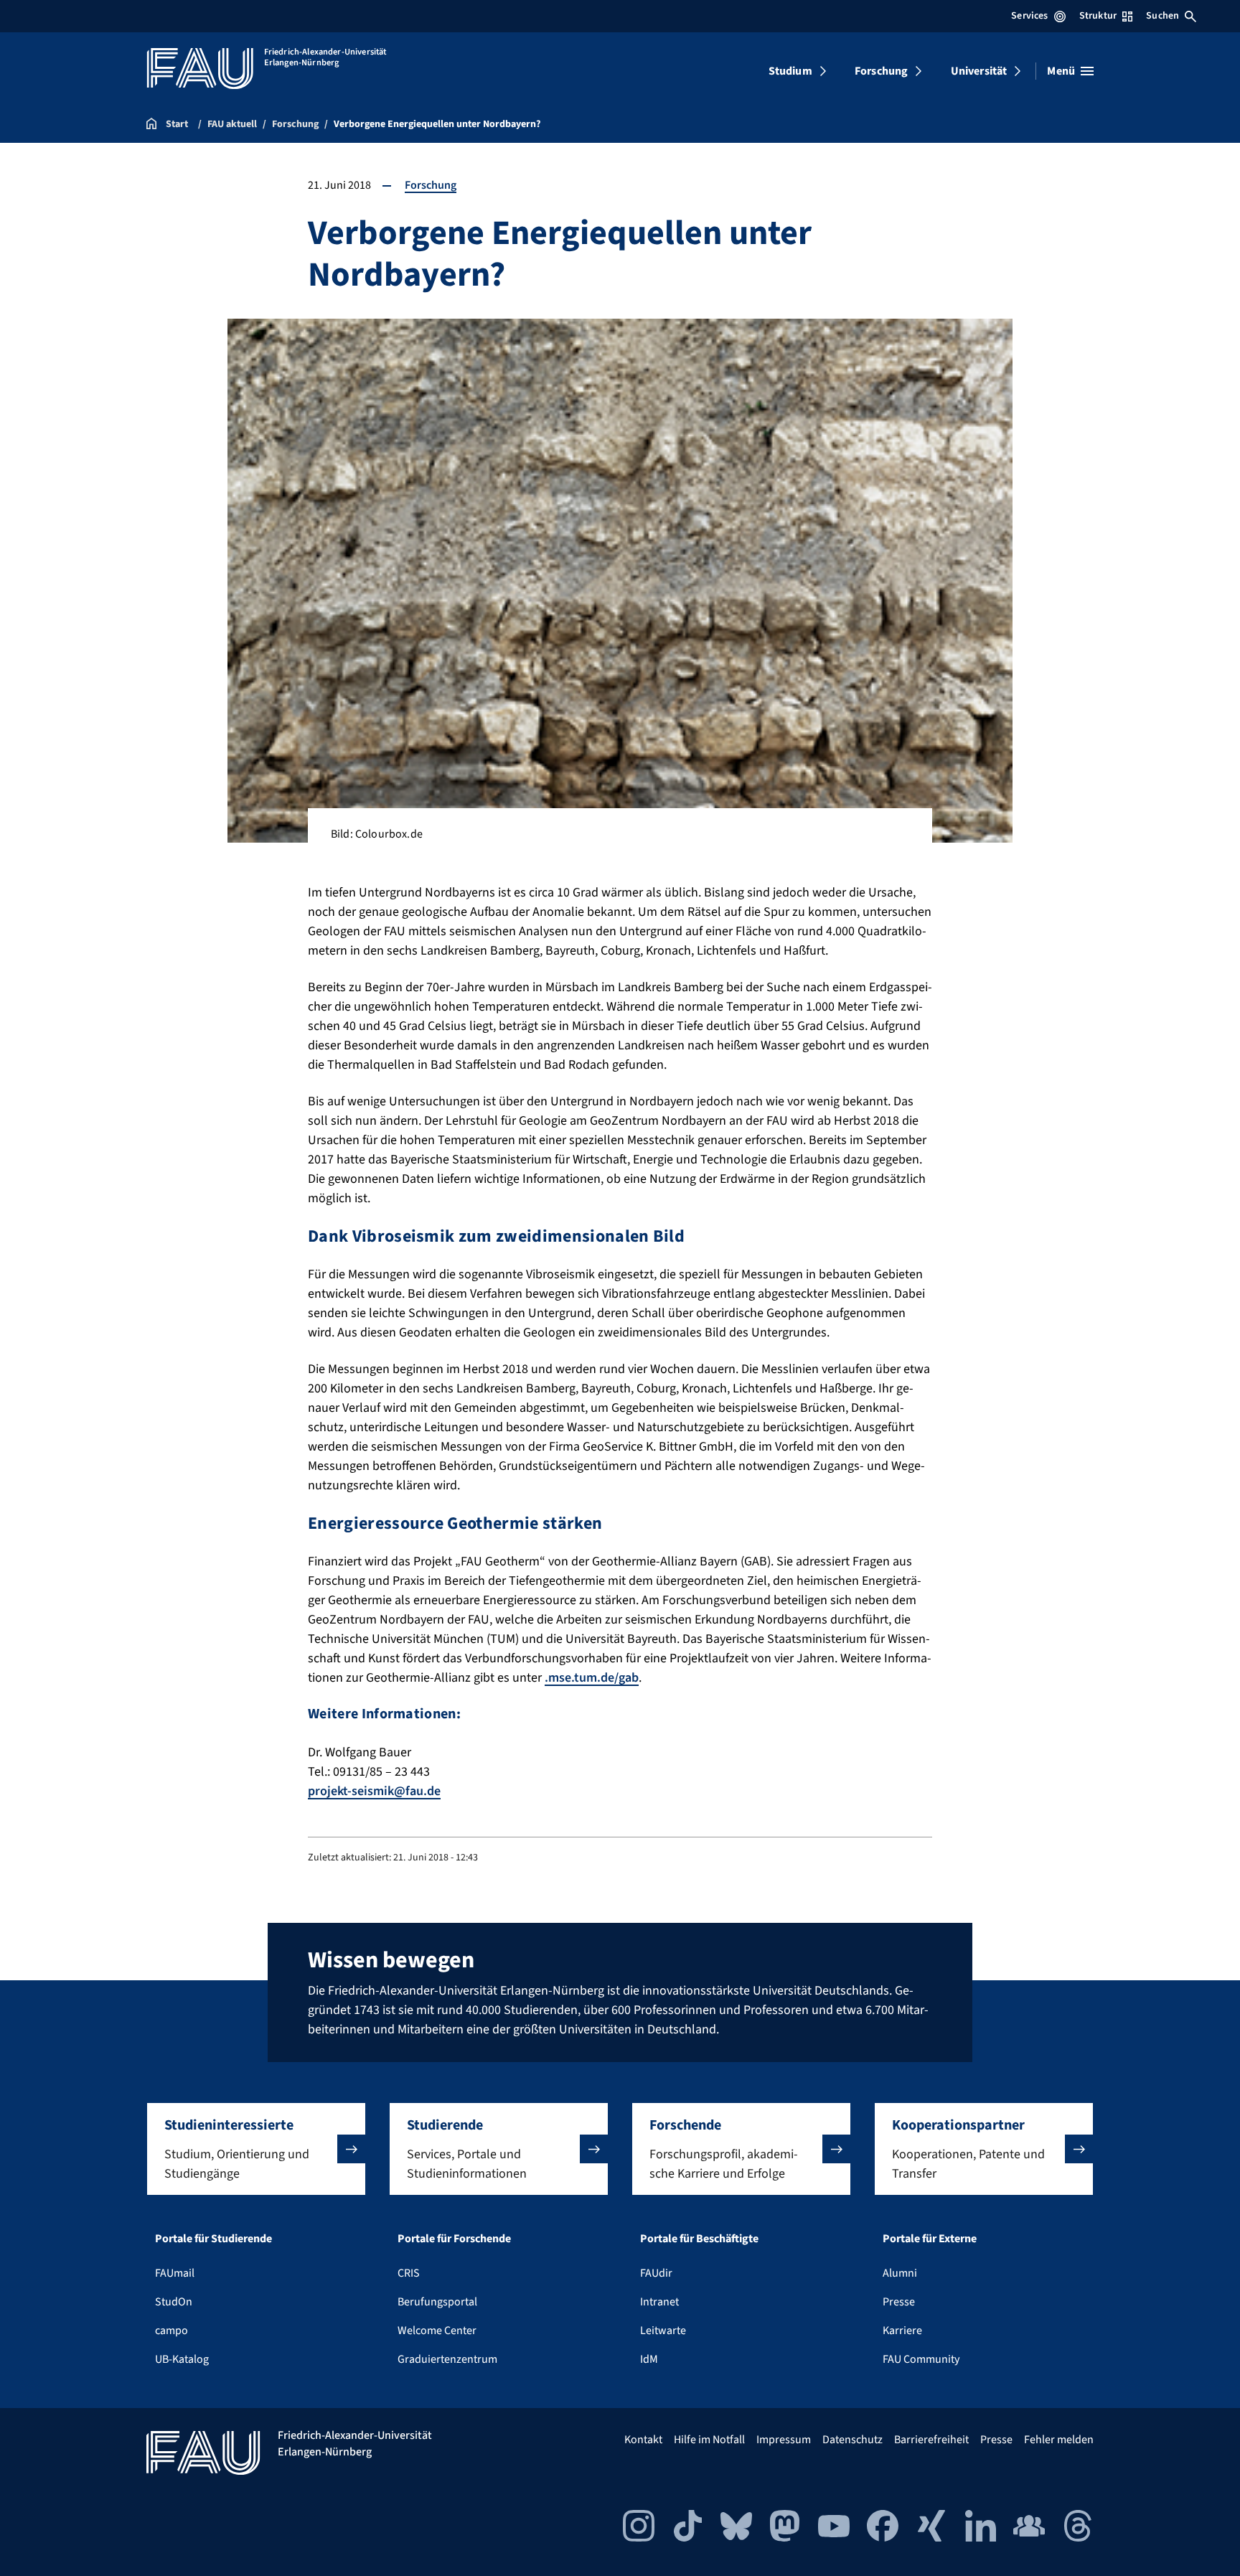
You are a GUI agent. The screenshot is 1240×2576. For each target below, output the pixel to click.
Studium (790, 71)
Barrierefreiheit (931, 2440)
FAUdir (656, 2273)
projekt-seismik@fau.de (374, 1791)
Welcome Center (437, 2331)
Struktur (1098, 16)
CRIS (409, 2273)
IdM (649, 2359)
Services (1029, 16)
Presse (899, 2302)
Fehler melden (1059, 2440)
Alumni (900, 2273)
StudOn (174, 2302)
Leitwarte (663, 2331)
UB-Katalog (182, 2359)
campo (172, 2331)
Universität (979, 71)
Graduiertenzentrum (447, 2359)
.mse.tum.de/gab (592, 1678)
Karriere (902, 2331)
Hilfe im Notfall (709, 2440)
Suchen (1162, 16)
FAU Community (921, 2359)
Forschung (881, 71)
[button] (256, 2149)
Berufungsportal (437, 2302)
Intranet (659, 2302)
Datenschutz (852, 2440)
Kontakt (643, 2440)
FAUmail (175, 2273)
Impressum (784, 2440)
